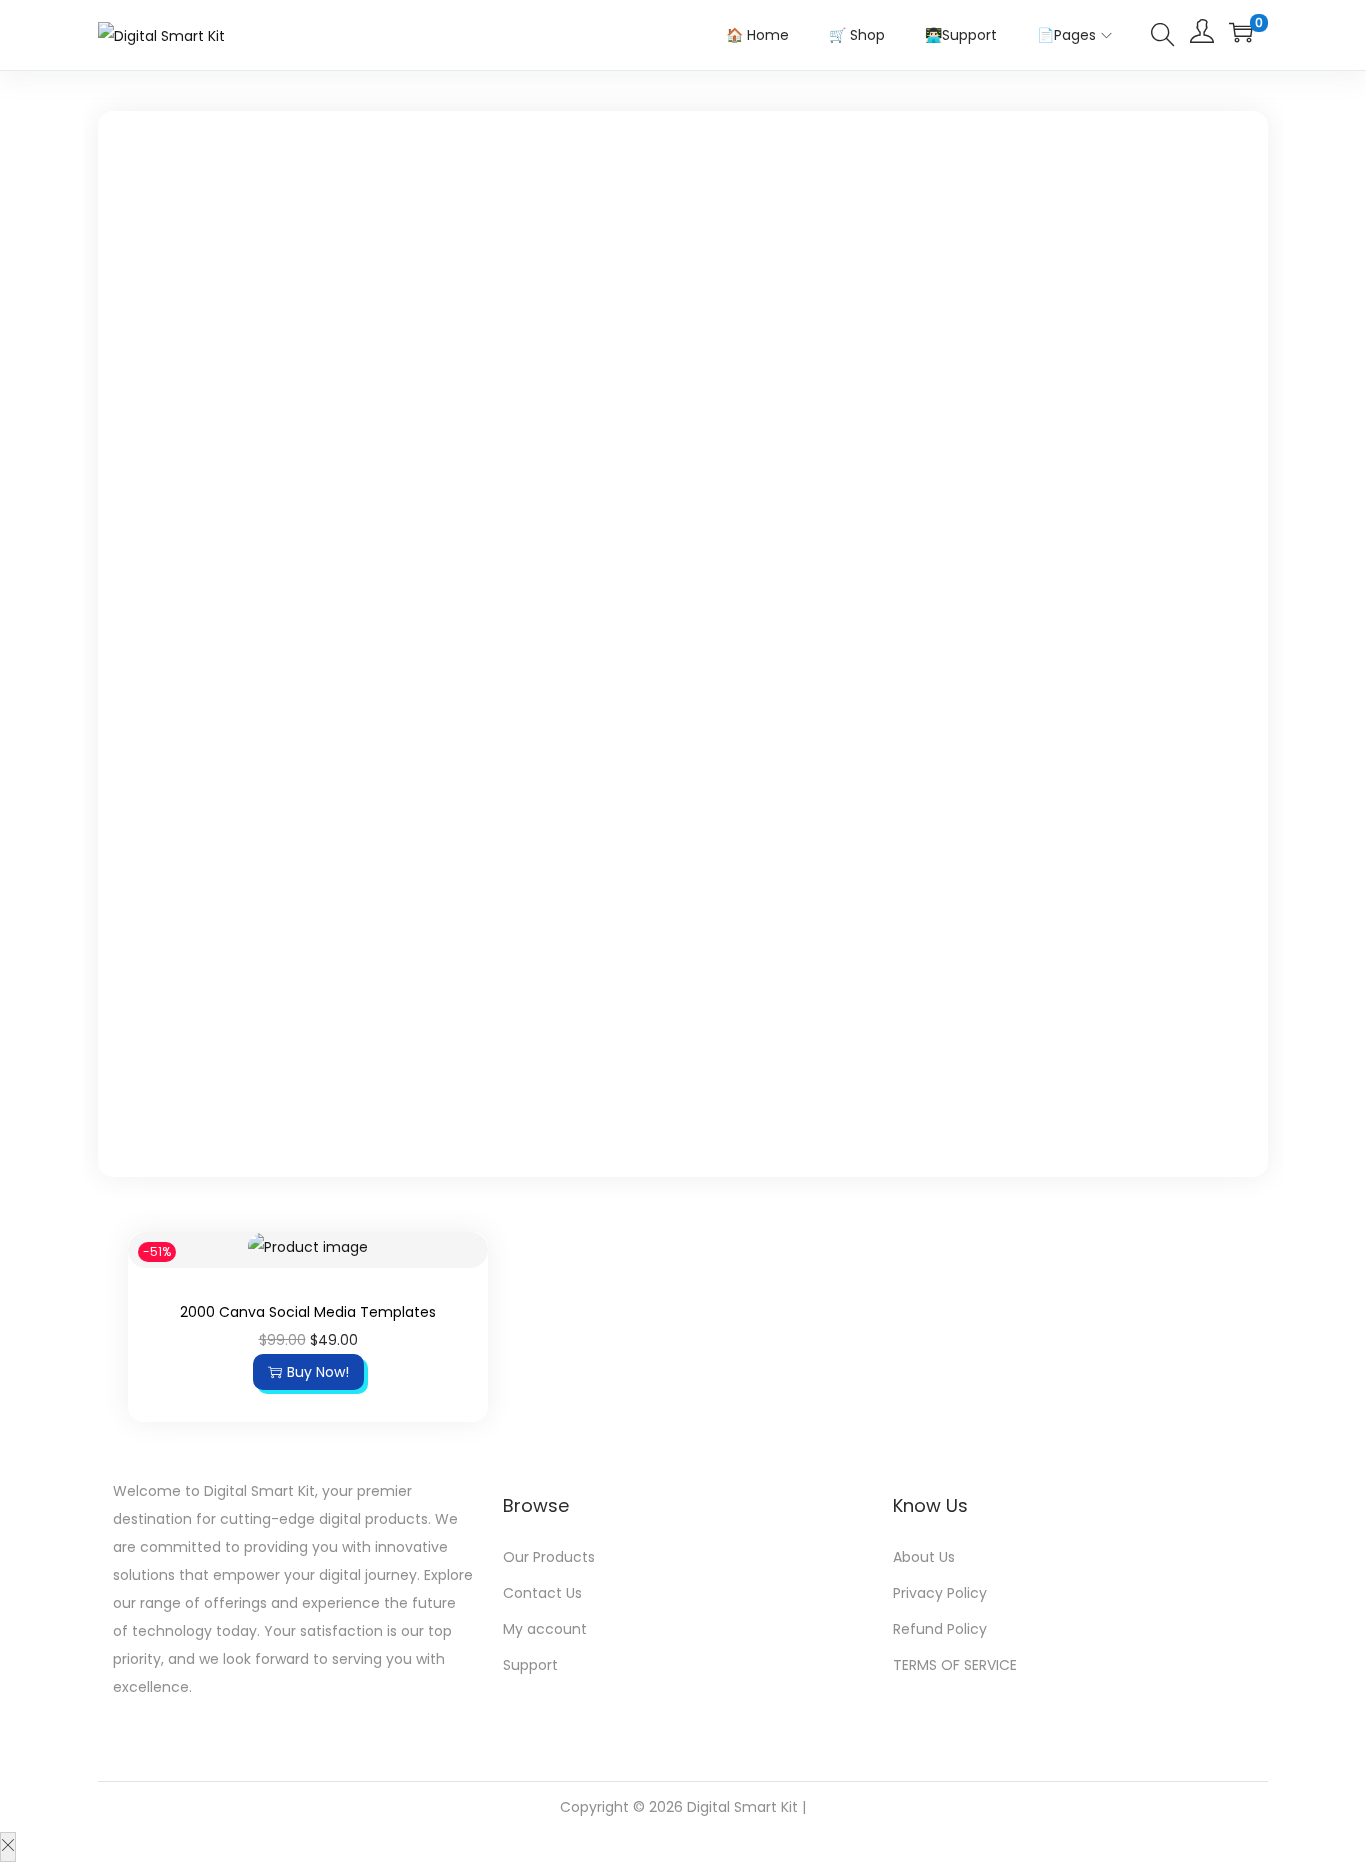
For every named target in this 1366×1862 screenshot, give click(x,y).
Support (530, 1665)
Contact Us (542, 1593)
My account (545, 1629)
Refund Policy (940, 1629)
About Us (924, 1557)
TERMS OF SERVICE (955, 1665)
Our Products (549, 1557)
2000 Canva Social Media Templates (308, 1312)
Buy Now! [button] (318, 1372)
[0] (1241, 32)
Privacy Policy (940, 1593)
